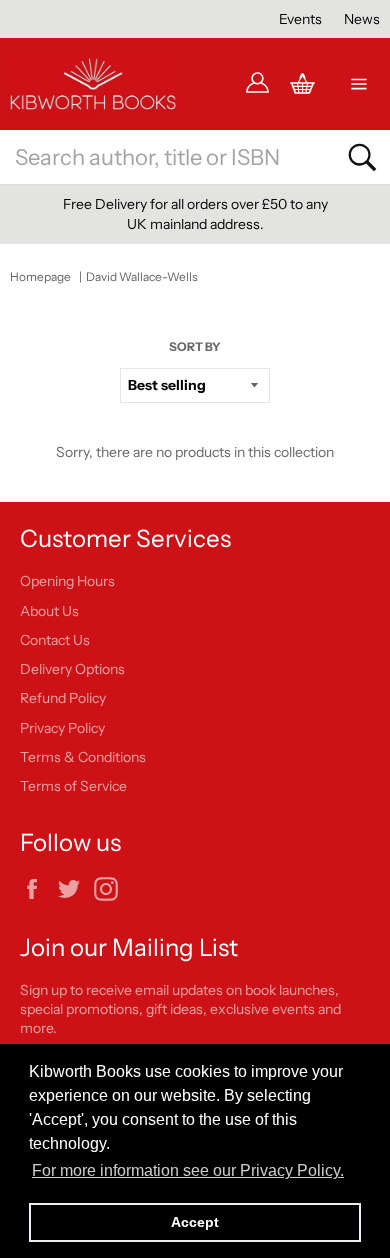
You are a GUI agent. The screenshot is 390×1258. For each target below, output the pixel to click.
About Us (49, 611)
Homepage (40, 276)
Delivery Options (72, 669)
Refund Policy (63, 698)
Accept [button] (195, 1222)
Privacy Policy (62, 728)
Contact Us (55, 640)
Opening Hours (67, 581)
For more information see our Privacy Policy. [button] (188, 1170)
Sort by (195, 346)
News (362, 19)
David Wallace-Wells (142, 276)
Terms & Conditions (83, 757)
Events (300, 19)
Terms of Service (73, 786)
